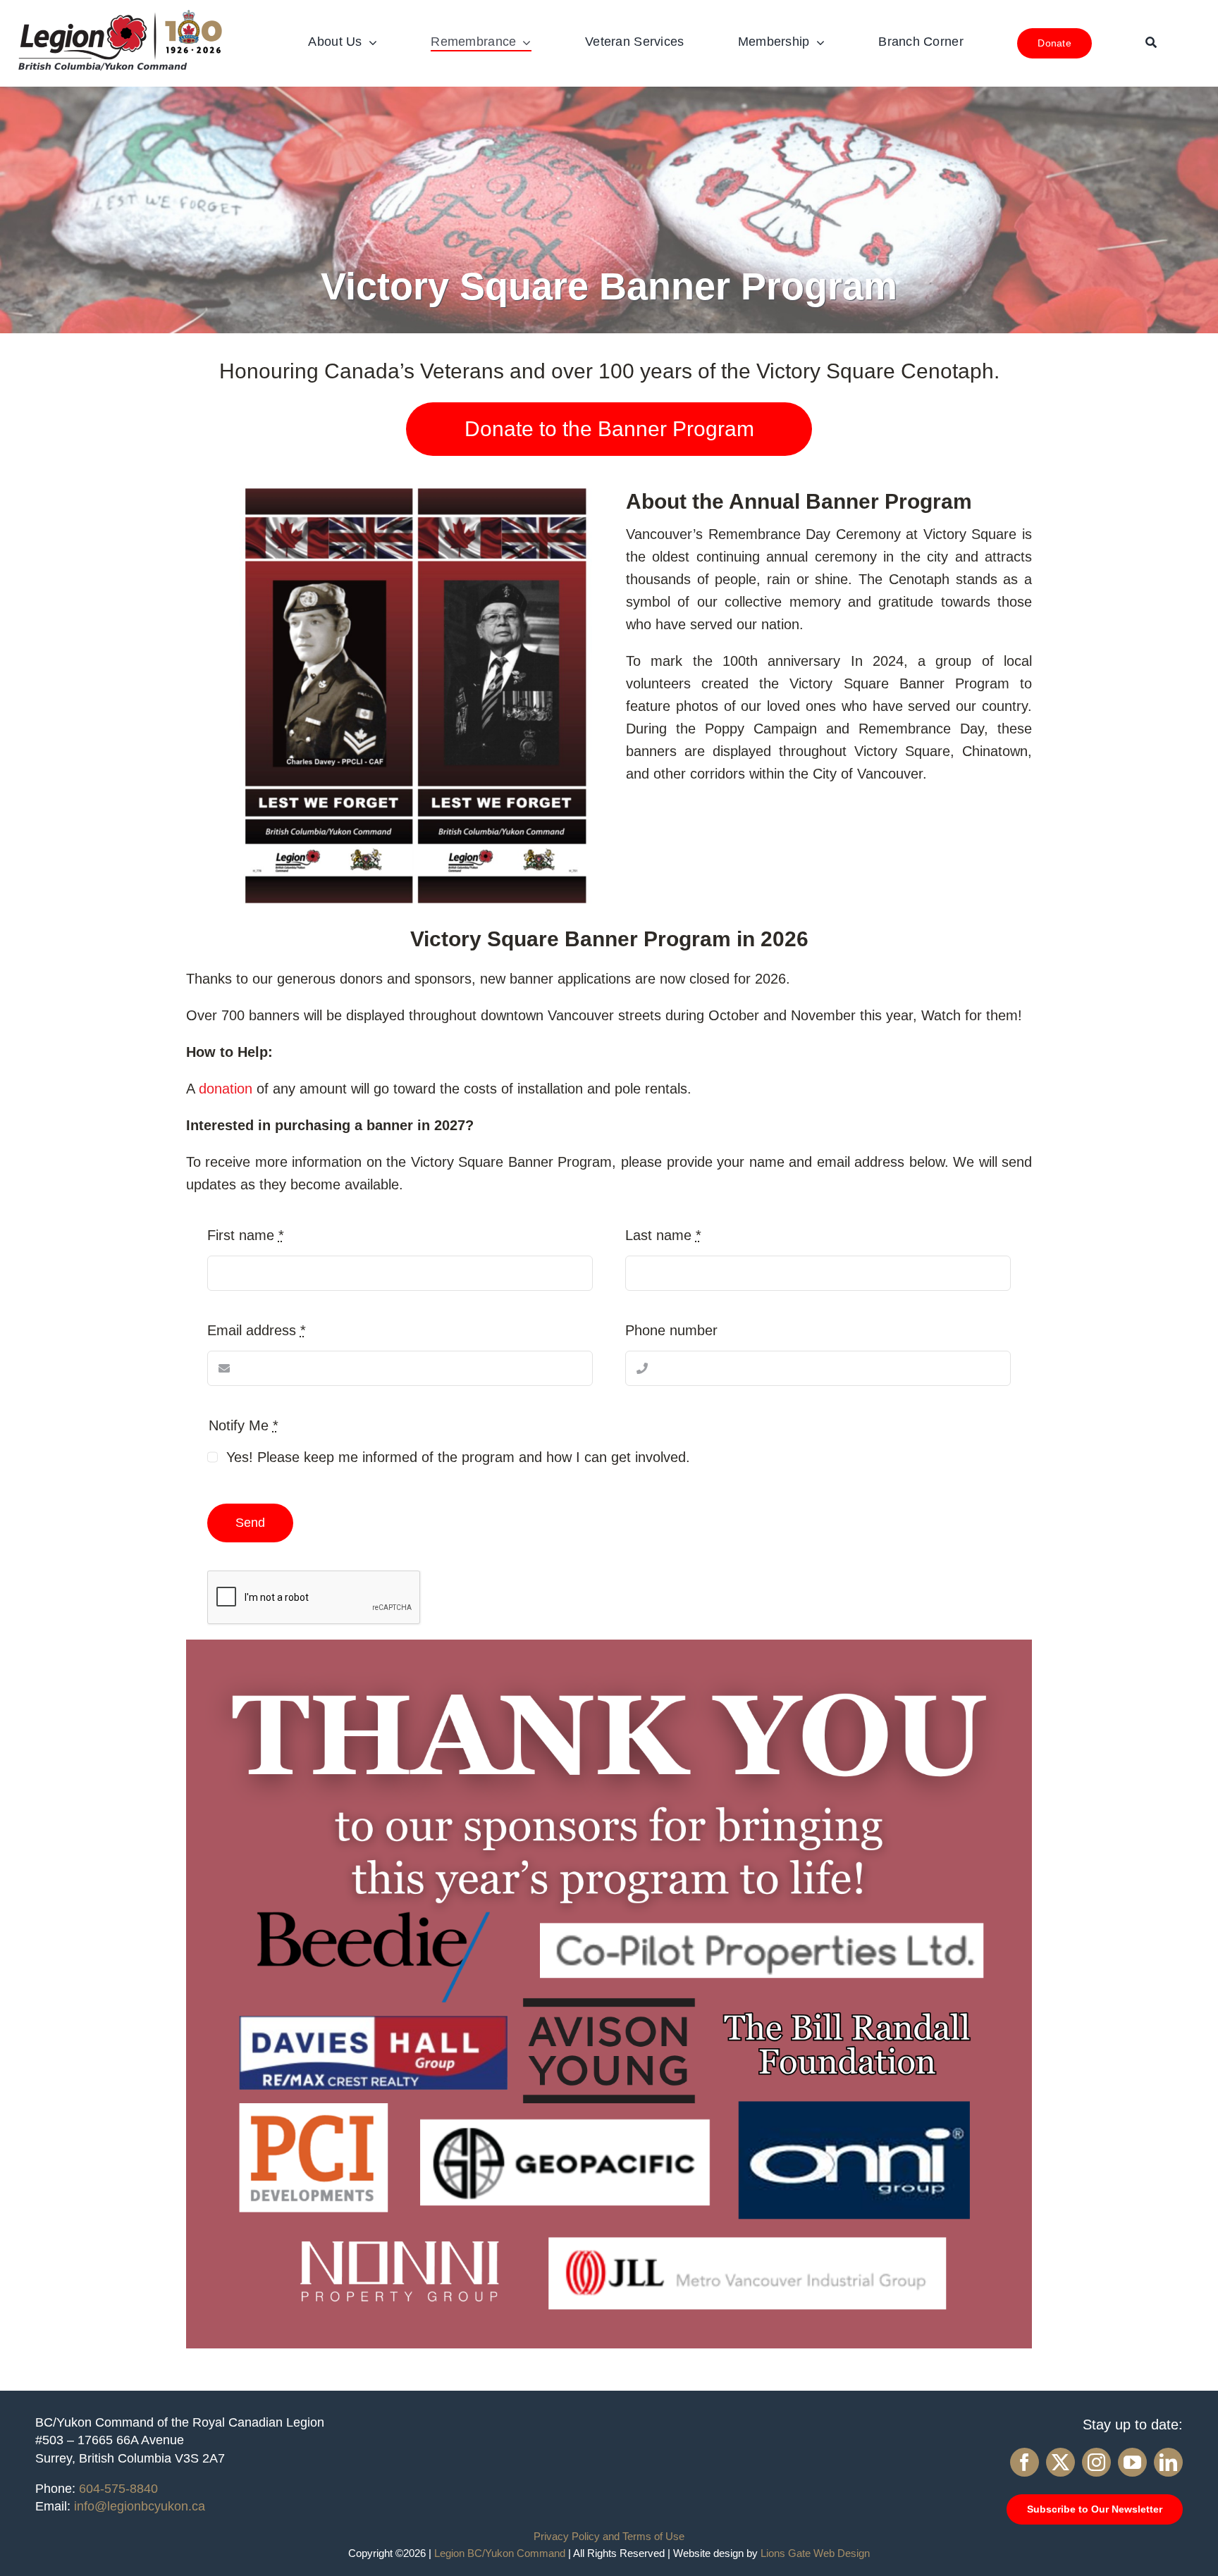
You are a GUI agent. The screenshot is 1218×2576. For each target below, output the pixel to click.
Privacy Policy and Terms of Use (609, 2536)
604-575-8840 (118, 2489)
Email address (257, 1330)
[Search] (1151, 43)
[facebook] (1025, 2462)
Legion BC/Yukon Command (500, 2553)
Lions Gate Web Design (815, 2553)
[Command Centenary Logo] (120, 14)
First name (246, 1235)
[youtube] (1132, 2462)
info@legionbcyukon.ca (140, 2506)
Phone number (671, 1330)
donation (226, 1089)
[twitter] (1060, 2462)
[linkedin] (1168, 2462)
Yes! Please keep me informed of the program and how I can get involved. (458, 1457)
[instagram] (1096, 2462)
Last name (663, 1235)
